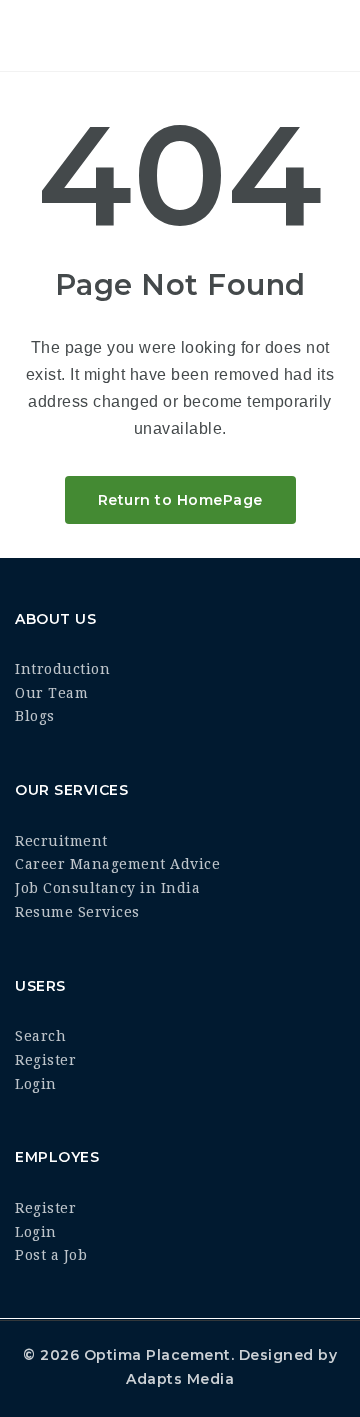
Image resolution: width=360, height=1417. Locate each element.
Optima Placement (157, 1355)
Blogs (35, 716)
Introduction (62, 669)
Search (40, 1036)
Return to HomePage (180, 500)
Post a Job (51, 1255)
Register (45, 1060)
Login (36, 1084)
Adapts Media (180, 1379)
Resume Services (77, 912)
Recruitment (61, 841)
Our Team (51, 693)
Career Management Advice (117, 864)
